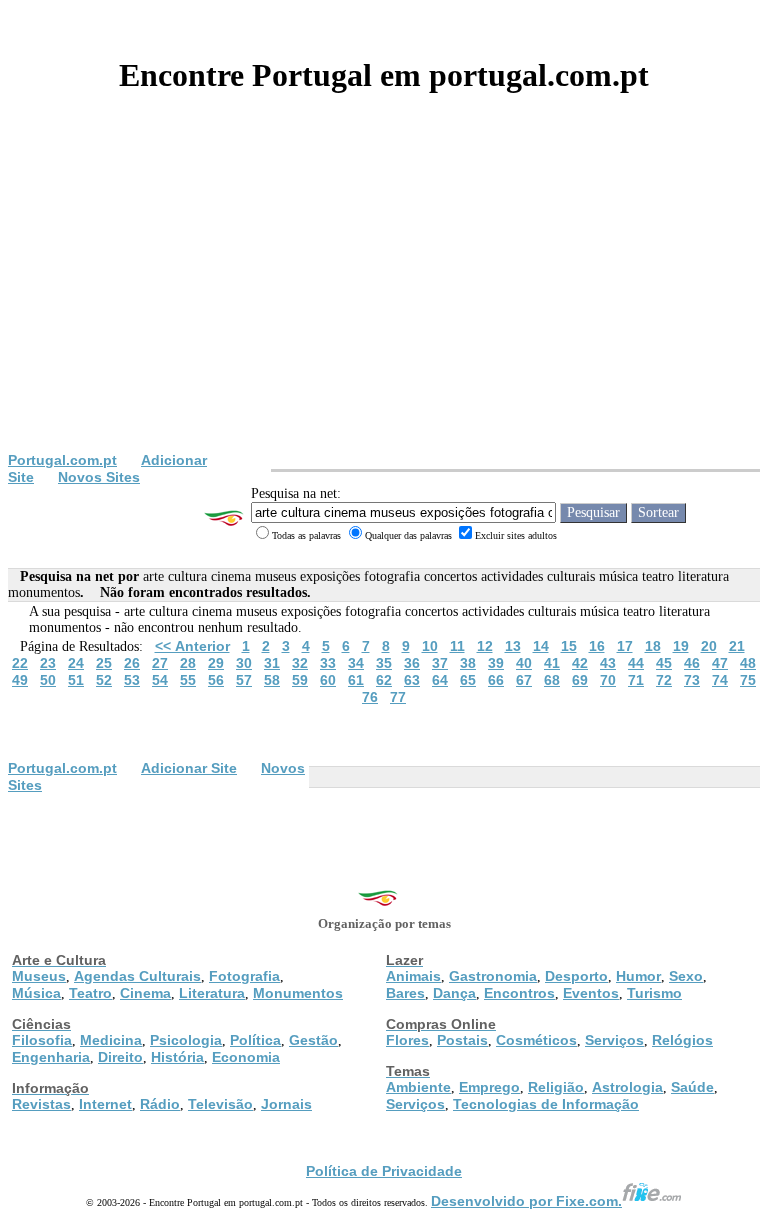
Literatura (212, 993)
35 (384, 663)
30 (244, 663)
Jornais (286, 1104)
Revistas (41, 1104)
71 (636, 680)
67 (524, 680)
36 (412, 663)
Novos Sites (99, 477)
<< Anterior (192, 646)
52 (104, 680)
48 (748, 663)
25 (104, 663)
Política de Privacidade (384, 1171)
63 (412, 680)
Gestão (313, 1040)
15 (569, 646)
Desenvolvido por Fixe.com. (526, 1201)
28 (188, 663)
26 (132, 663)
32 (300, 663)
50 (48, 680)
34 (356, 663)
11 (457, 646)
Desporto (576, 976)
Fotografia (244, 976)
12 (485, 646)
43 (608, 663)
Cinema (145, 993)
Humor (638, 976)
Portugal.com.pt (62, 460)
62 (384, 680)
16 (597, 646)
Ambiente (418, 1087)
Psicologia (186, 1040)
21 (737, 646)
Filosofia (42, 1040)
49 (20, 680)
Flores (407, 1040)
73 (692, 680)
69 (580, 680)
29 (216, 663)
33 (328, 663)
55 (188, 680)
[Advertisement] (384, 302)
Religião (556, 1087)
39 (496, 663)
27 (160, 663)
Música (36, 993)
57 (244, 680)
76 (370, 697)
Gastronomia (493, 976)
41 (552, 663)
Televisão (220, 1104)
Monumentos (298, 993)
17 (625, 646)
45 (664, 663)
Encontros (519, 993)
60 (328, 680)
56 (216, 680)
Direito (120, 1057)
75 (748, 680)
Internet (105, 1104)
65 (468, 680)
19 (681, 646)
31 (272, 663)
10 (430, 646)
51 (76, 680)
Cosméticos (536, 1040)
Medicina (111, 1040)
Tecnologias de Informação (546, 1104)
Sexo (686, 976)
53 (132, 680)
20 (709, 646)
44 (636, 663)
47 (720, 663)
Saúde (692, 1087)
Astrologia (627, 1087)
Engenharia (51, 1057)
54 (160, 680)
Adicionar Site (189, 768)
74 (720, 680)
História (177, 1057)
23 (48, 663)
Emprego (489, 1087)
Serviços (614, 1040)
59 (300, 680)
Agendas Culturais (137, 976)
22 (20, 663)
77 (398, 697)
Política (255, 1040)
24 (76, 663)
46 (692, 663)
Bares (405, 993)
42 (580, 663)
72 (664, 680)
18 (653, 646)
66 (496, 680)
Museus (39, 976)
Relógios (682, 1040)
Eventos (591, 993)
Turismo (654, 993)
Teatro (90, 993)
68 (552, 680)
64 (440, 680)
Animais (413, 976)
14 (541, 646)
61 (356, 680)
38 (468, 663)
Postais (462, 1040)
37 (440, 663)
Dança (454, 993)
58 (272, 680)
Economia (246, 1057)
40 (524, 663)
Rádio (160, 1104)
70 (608, 680)
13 (513, 646)
